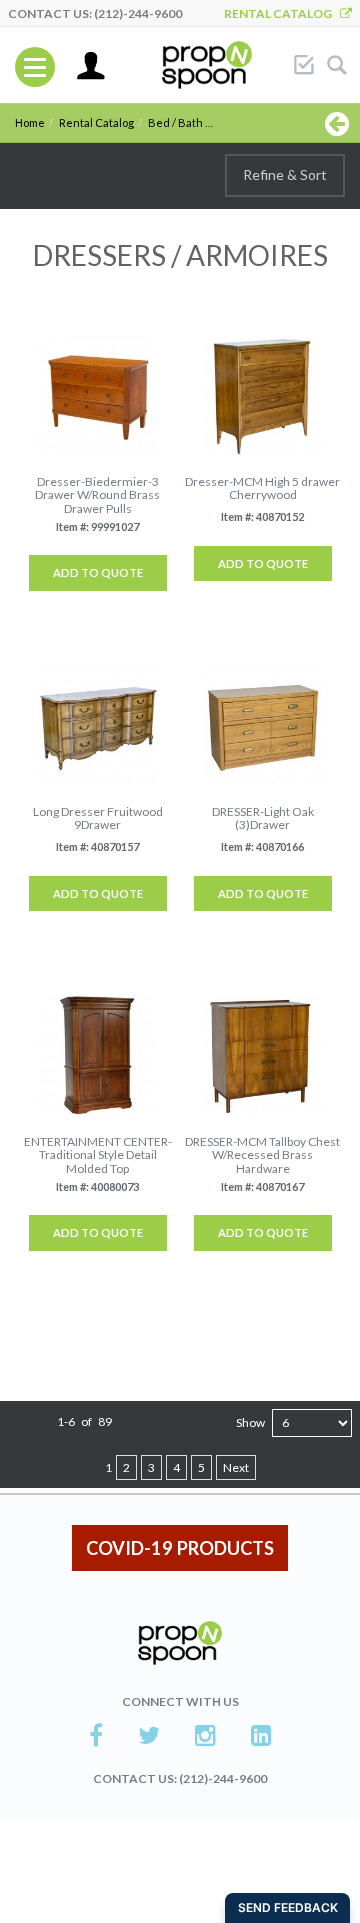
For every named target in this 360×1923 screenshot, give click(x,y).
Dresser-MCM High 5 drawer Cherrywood (262, 488)
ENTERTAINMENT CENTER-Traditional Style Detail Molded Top (98, 1155)
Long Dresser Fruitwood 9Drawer (98, 818)
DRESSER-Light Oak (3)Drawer (263, 818)
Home (30, 122)
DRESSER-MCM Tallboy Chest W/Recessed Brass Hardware (262, 1155)
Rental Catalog (282, 13)
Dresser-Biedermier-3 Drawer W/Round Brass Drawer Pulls (97, 495)
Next (236, 1467)
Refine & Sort (285, 174)
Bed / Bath (175, 122)
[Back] (337, 123)
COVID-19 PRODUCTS (180, 1548)
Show (250, 1422)
